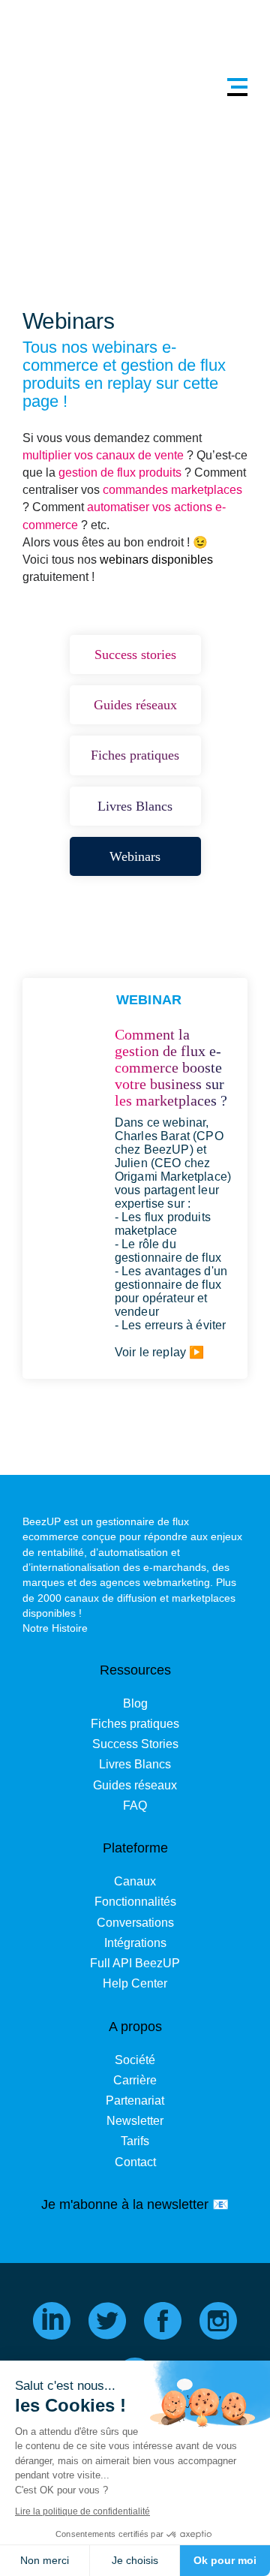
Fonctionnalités (135, 1902)
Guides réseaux (135, 1785)
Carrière (135, 2080)
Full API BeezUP (135, 1963)
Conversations (135, 1923)
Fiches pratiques (135, 1724)
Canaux (135, 1881)
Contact (135, 2162)
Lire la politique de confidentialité (82, 2511)
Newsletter (135, 2121)
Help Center (135, 1983)
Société (135, 2060)
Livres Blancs (135, 1764)
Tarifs (135, 2141)
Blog (135, 1703)
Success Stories (135, 1744)
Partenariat (135, 2101)
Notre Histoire (55, 1628)
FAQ (135, 1806)
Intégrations (135, 1943)
